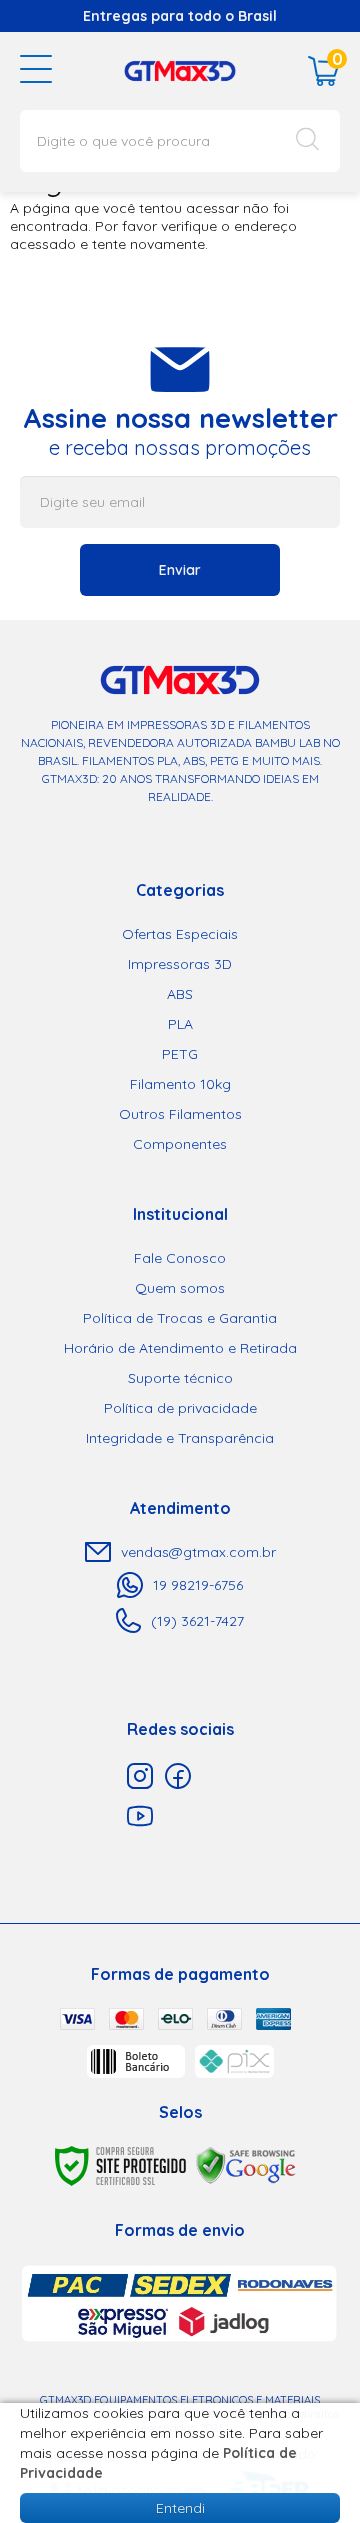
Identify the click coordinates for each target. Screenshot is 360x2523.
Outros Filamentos (180, 1114)
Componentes (180, 1144)
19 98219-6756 (198, 1585)
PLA (180, 1024)
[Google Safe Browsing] (246, 2165)
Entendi (180, 2508)
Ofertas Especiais (180, 934)
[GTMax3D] (180, 70)
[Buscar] (308, 141)
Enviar (180, 570)
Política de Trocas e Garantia (180, 1318)
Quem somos (180, 1288)
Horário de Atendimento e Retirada (180, 1348)
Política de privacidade (180, 1408)
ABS (180, 994)
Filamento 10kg (180, 1084)
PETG (180, 1054)
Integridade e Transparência (180, 1438)
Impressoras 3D (180, 964)
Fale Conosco (180, 1258)
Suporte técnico (180, 1378)
